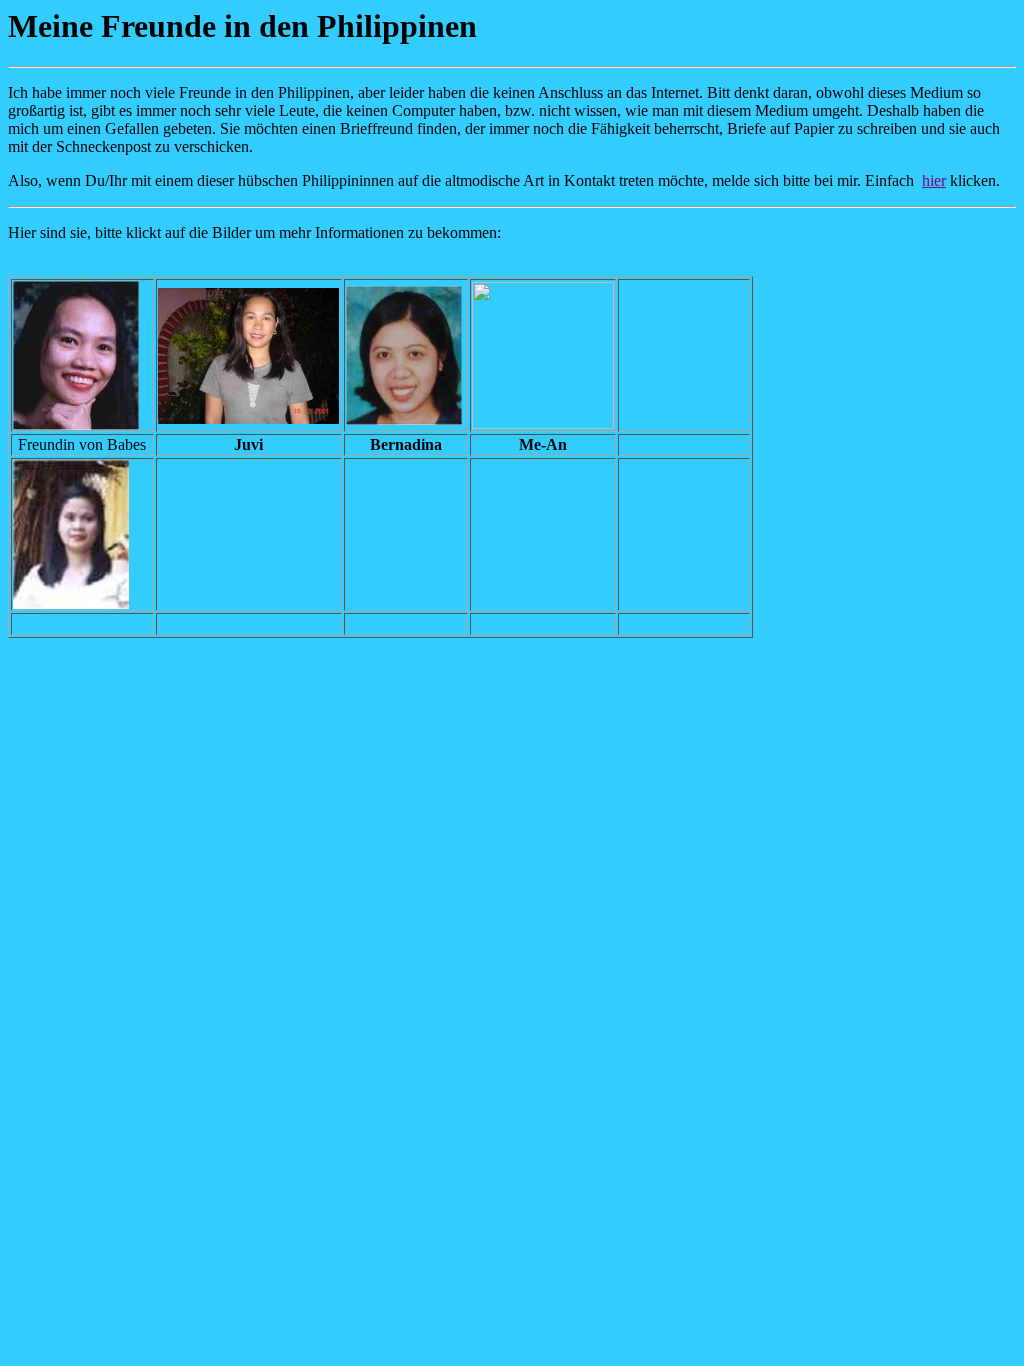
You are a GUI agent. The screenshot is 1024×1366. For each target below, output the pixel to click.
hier (934, 180)
